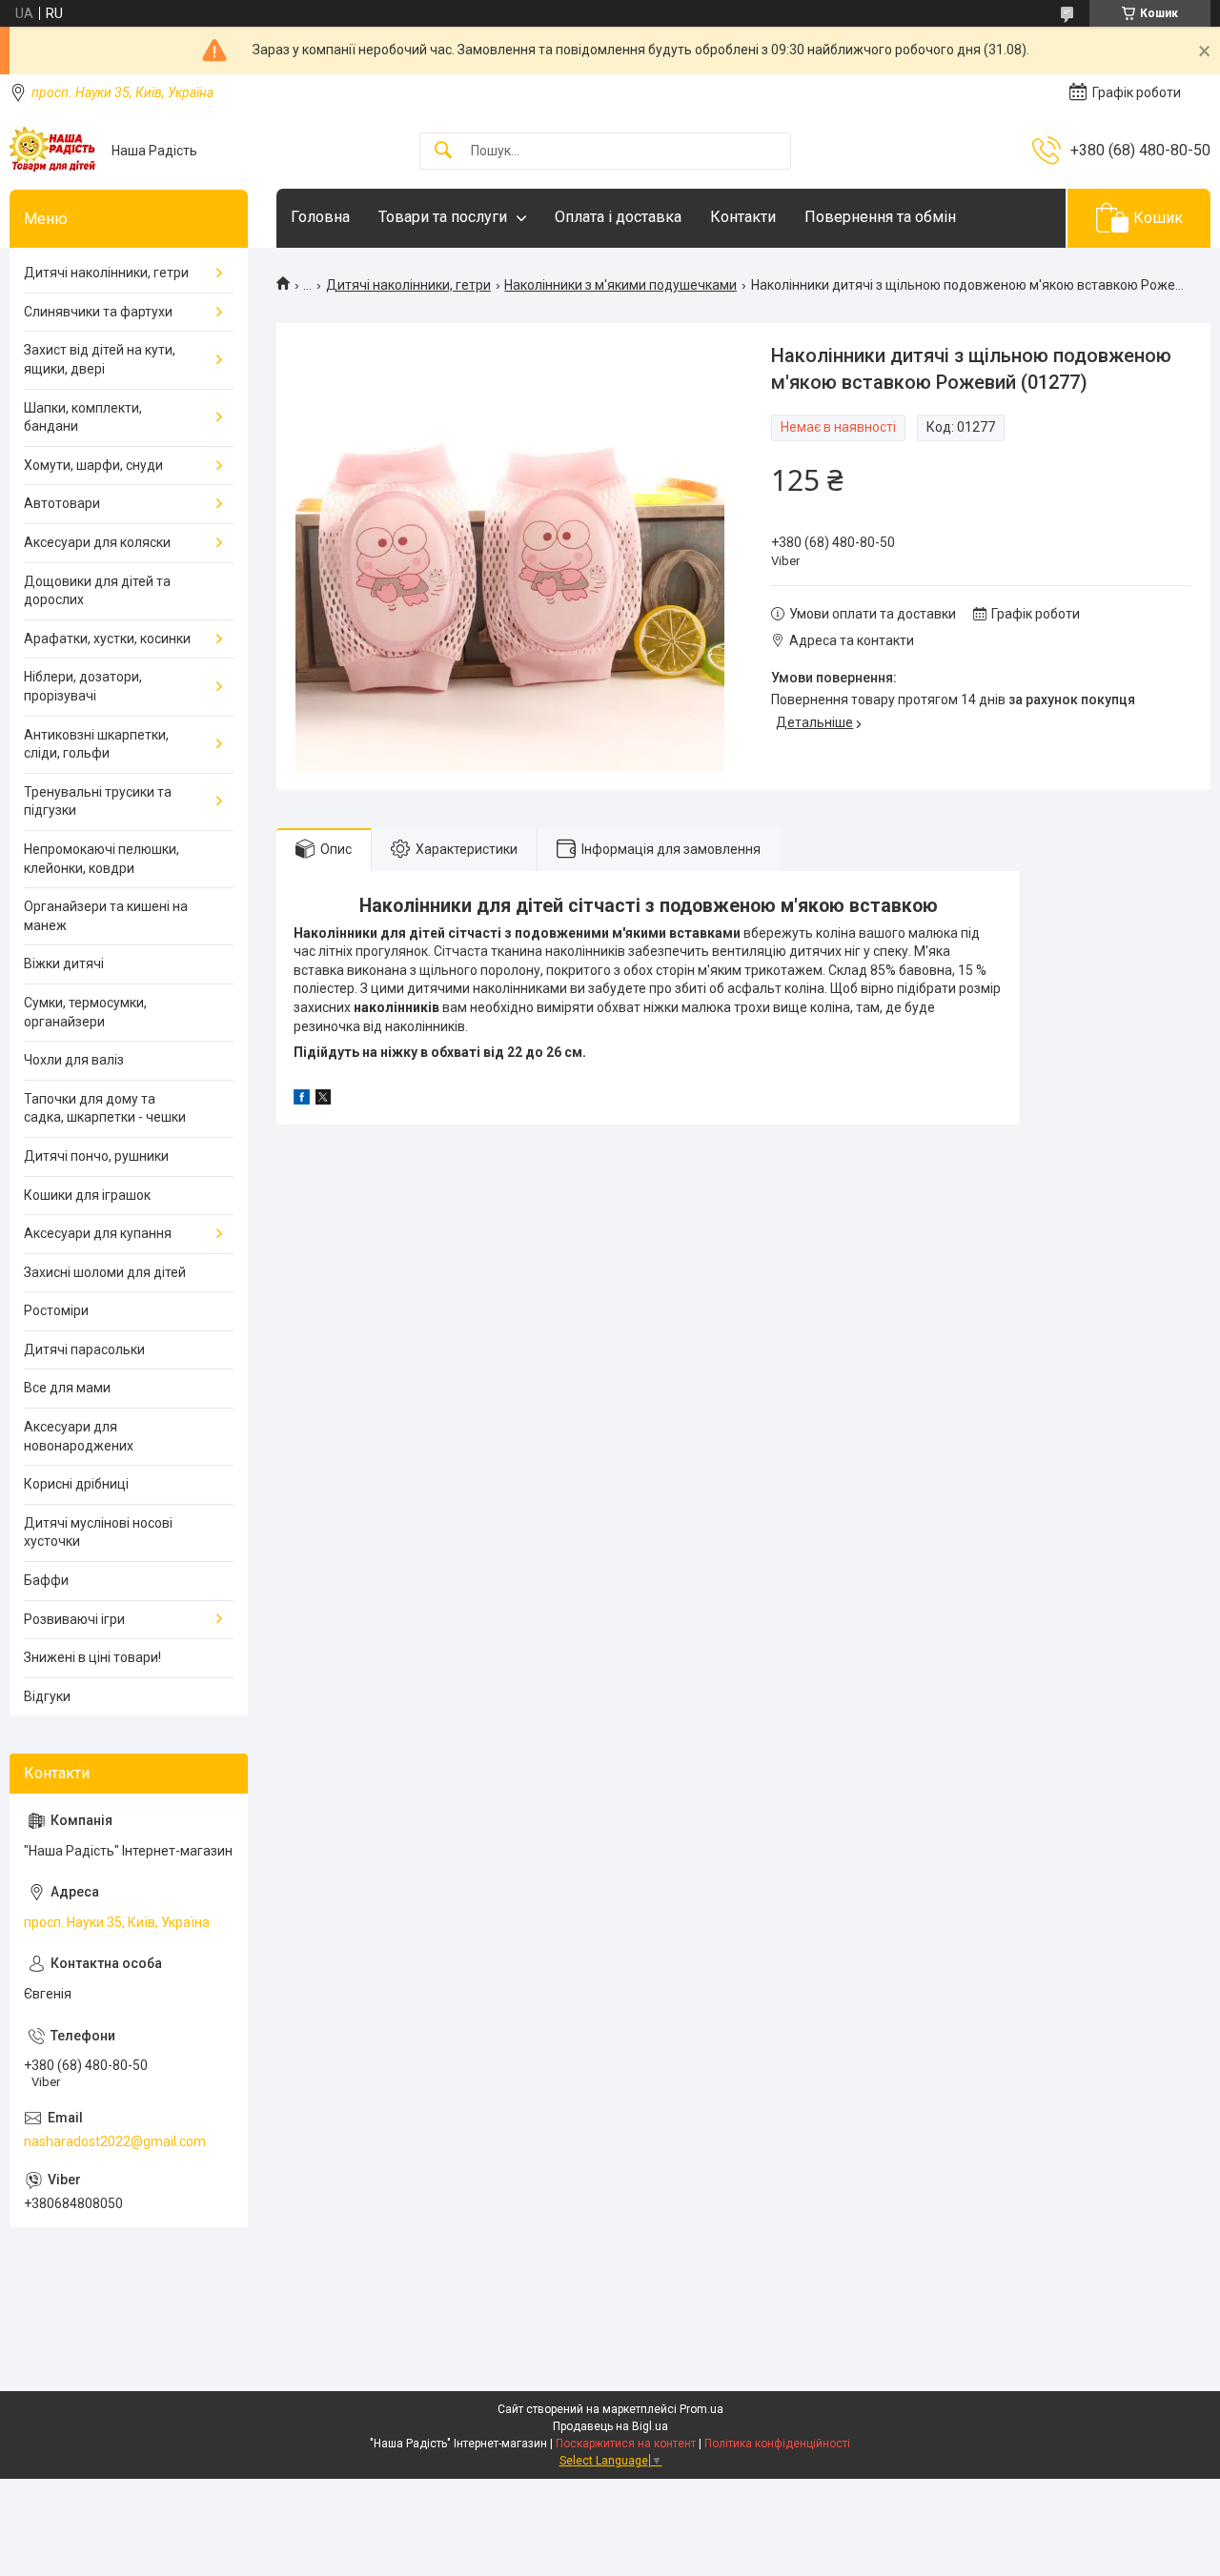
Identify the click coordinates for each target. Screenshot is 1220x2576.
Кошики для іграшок (87, 1195)
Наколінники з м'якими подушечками (620, 285)
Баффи (46, 1580)
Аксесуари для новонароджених (79, 1436)
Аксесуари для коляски (97, 542)
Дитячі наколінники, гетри (408, 285)
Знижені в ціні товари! (92, 1657)
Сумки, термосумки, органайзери (85, 1012)
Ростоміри (56, 1310)
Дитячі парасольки (84, 1349)
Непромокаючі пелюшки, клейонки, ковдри (102, 859)
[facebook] (302, 1100)
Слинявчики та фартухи (98, 312)
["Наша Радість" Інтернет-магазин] (53, 151)
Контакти (743, 217)
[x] (323, 1100)
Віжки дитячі (64, 963)
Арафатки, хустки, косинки (107, 639)
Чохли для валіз (74, 1060)
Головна (320, 217)
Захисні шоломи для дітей (105, 1272)
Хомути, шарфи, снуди (93, 465)
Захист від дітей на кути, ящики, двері (100, 359)
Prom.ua (701, 2409)
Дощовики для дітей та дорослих (97, 591)
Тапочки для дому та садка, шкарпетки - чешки (105, 1108)
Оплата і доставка (618, 217)
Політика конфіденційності (777, 2444)
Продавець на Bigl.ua (610, 2426)
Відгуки (47, 1696)
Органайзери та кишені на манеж (106, 916)
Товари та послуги (443, 217)
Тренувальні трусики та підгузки (98, 801)
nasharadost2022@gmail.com (115, 2141)
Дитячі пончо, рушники (96, 1156)
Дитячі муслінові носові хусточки (98, 1532)
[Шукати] (443, 151)
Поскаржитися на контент (626, 2444)
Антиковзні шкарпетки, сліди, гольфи (96, 744)
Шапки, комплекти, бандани (83, 417)
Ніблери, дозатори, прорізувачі (83, 686)
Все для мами (67, 1388)
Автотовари (62, 503)
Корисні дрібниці (76, 1484)
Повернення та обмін (880, 217)
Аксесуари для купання (98, 1233)
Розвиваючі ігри (74, 1619)
